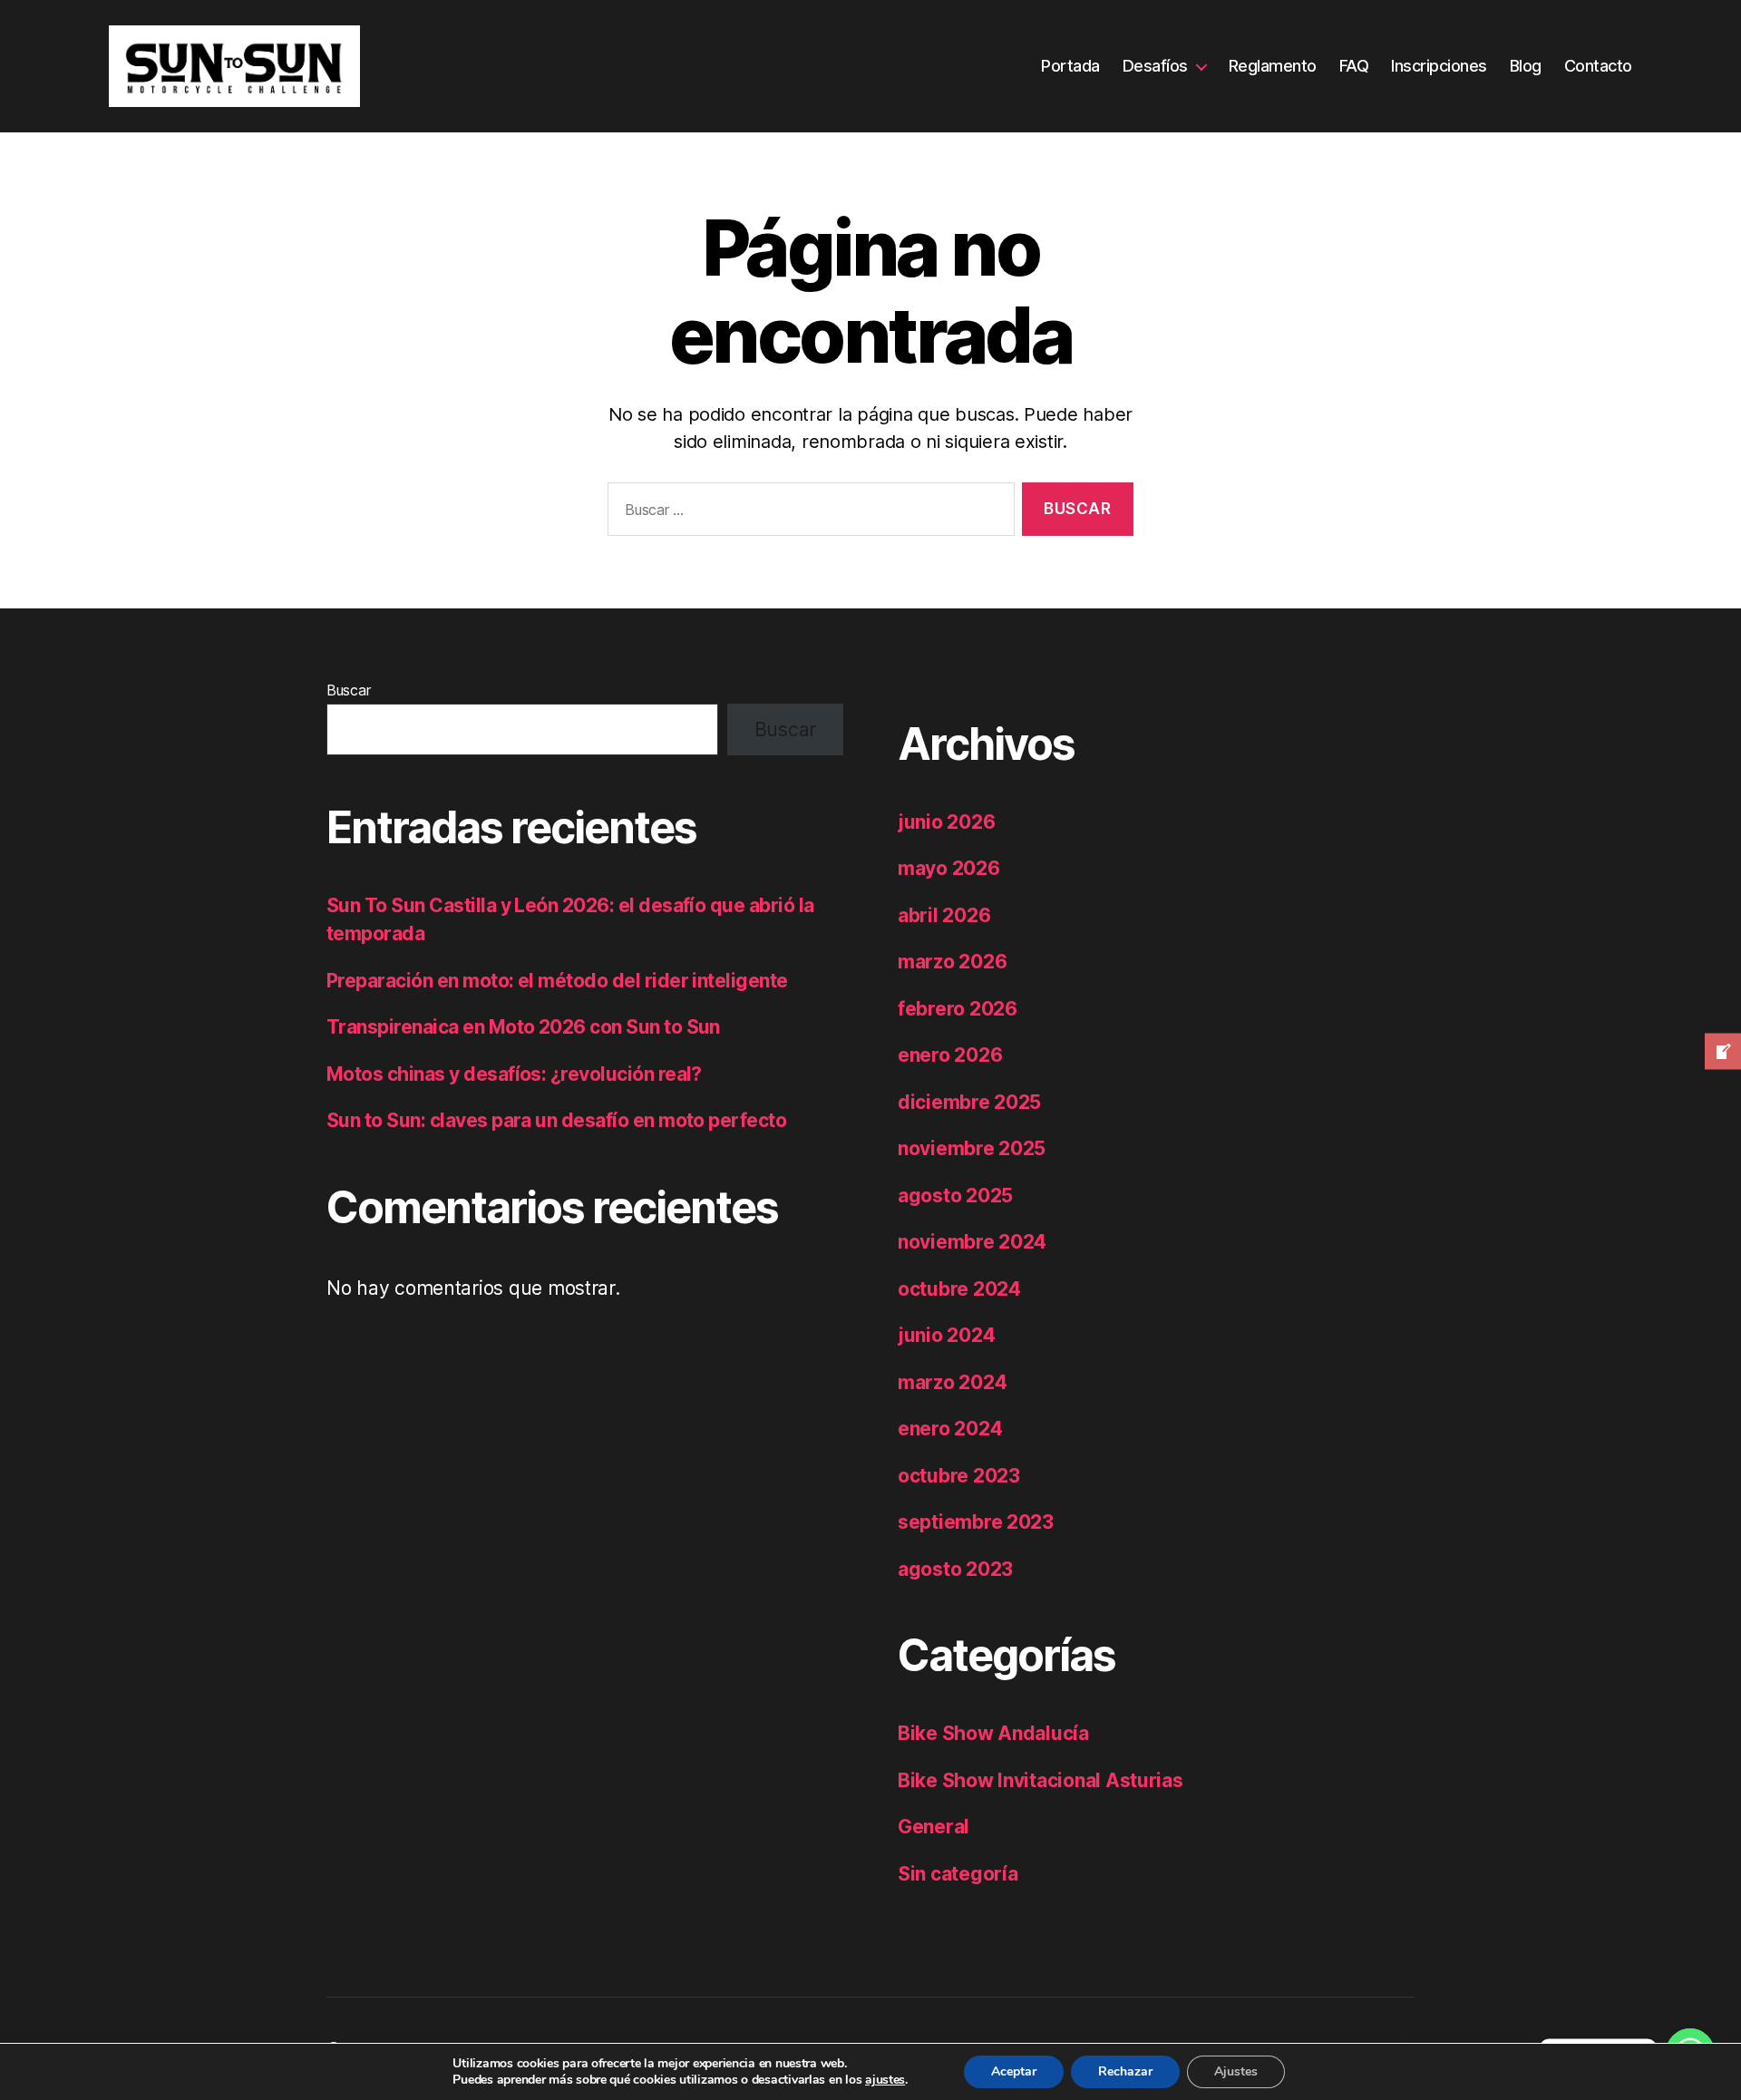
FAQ (1354, 66)
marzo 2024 (952, 1382)
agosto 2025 (955, 1196)
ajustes (885, 2080)
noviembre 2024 (972, 1242)
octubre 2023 (959, 1476)
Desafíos (1155, 66)
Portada (1070, 66)
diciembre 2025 (969, 1102)
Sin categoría (958, 1874)
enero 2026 (950, 1055)
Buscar (348, 690)
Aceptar (1014, 2071)
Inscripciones (1439, 66)
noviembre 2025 (972, 1148)
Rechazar (1125, 2071)
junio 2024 (946, 1335)
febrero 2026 (958, 1009)
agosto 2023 (955, 1569)
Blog (1526, 66)
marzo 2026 (952, 962)
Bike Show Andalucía (993, 1733)
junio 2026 (946, 822)
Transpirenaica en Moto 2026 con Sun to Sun (523, 1027)
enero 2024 (950, 1429)
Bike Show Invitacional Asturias (1041, 1780)
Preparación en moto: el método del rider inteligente (557, 981)
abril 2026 (944, 915)
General (934, 1827)
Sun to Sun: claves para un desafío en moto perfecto (556, 1120)
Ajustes (1236, 2071)
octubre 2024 (959, 1289)
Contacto (1598, 66)
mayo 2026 (949, 868)
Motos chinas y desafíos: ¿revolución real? (514, 1074)
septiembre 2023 (976, 1522)
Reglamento (1273, 66)
